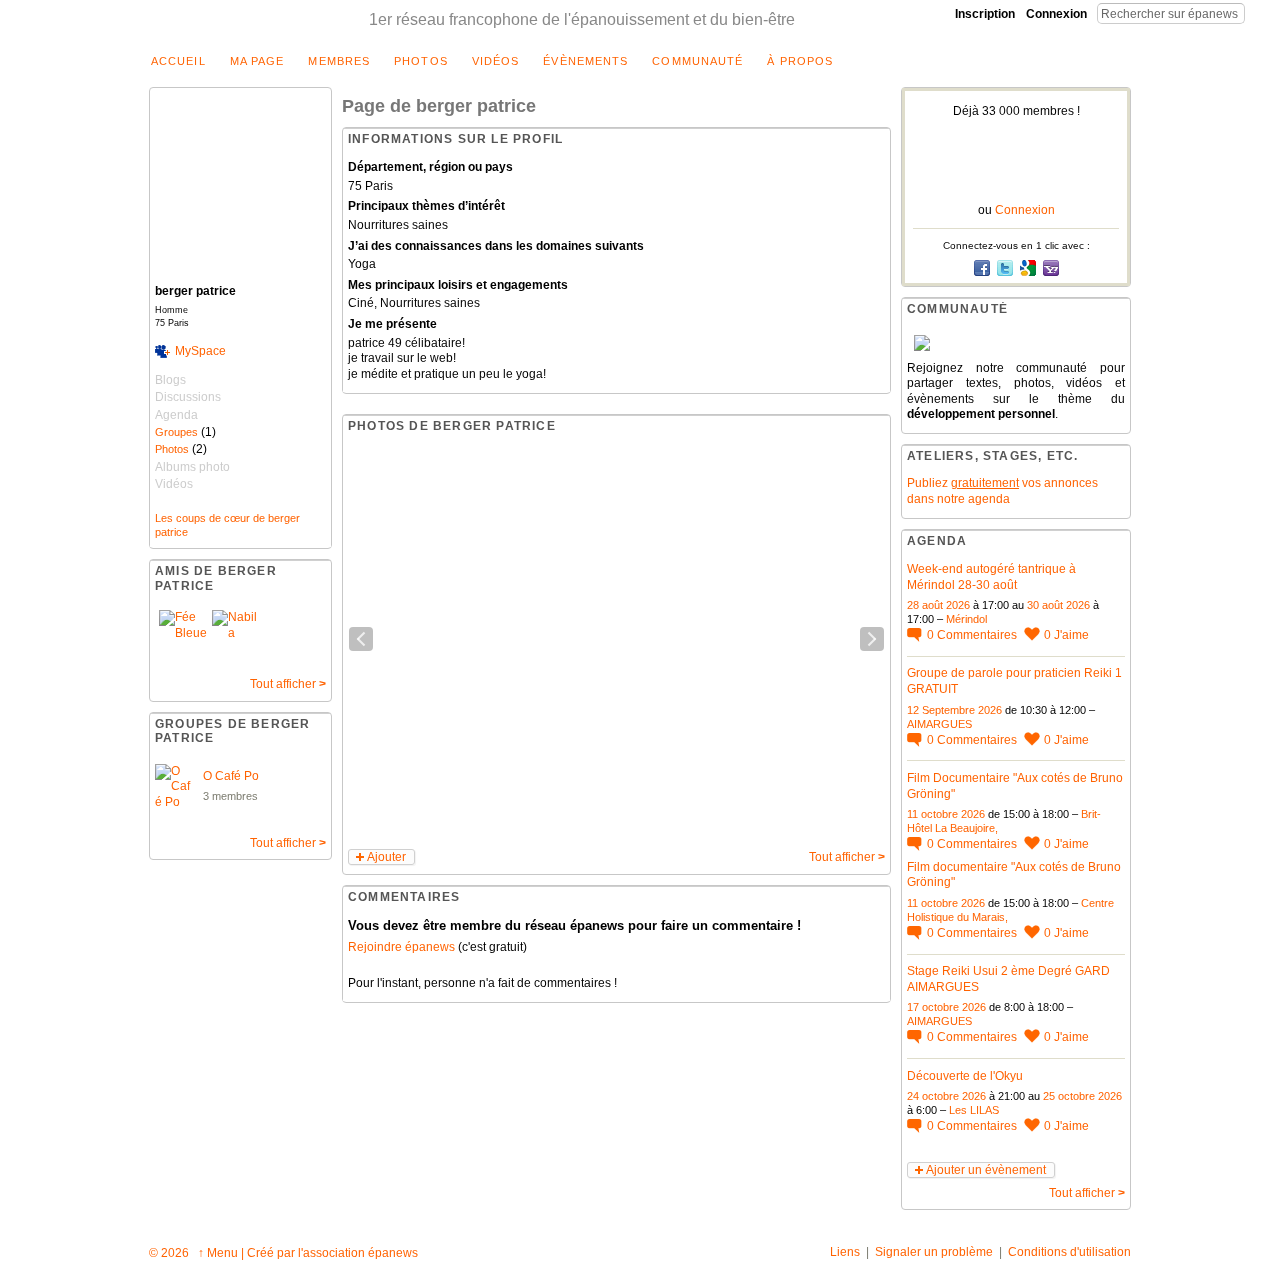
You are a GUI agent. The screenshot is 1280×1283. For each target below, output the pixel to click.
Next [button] (872, 639)
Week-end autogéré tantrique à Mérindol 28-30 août (991, 577)
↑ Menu (218, 1253)
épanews (393, 1253)
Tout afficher (288, 684)
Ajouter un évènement (986, 1170)
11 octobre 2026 (946, 814)
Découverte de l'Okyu (965, 1076)
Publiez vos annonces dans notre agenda (1002, 491)
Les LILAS (974, 1110)
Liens (845, 1252)
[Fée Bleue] (183, 634)
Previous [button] (361, 639)
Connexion (1056, 14)
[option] (616, 639)
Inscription (985, 14)
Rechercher (1261, 13)
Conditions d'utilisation (1069, 1252)
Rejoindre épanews (401, 947)
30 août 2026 (1058, 605)
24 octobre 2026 (946, 1096)
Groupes (176, 432)
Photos (172, 449)
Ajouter (386, 857)
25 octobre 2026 (1082, 1096)
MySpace (200, 351)
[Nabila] (236, 634)
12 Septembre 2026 (954, 710)
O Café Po (231, 776)
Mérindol (966, 619)
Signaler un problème (934, 1252)
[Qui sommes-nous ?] (1016, 343)
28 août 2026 (938, 605)
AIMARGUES (939, 724)
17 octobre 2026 (946, 1007)
